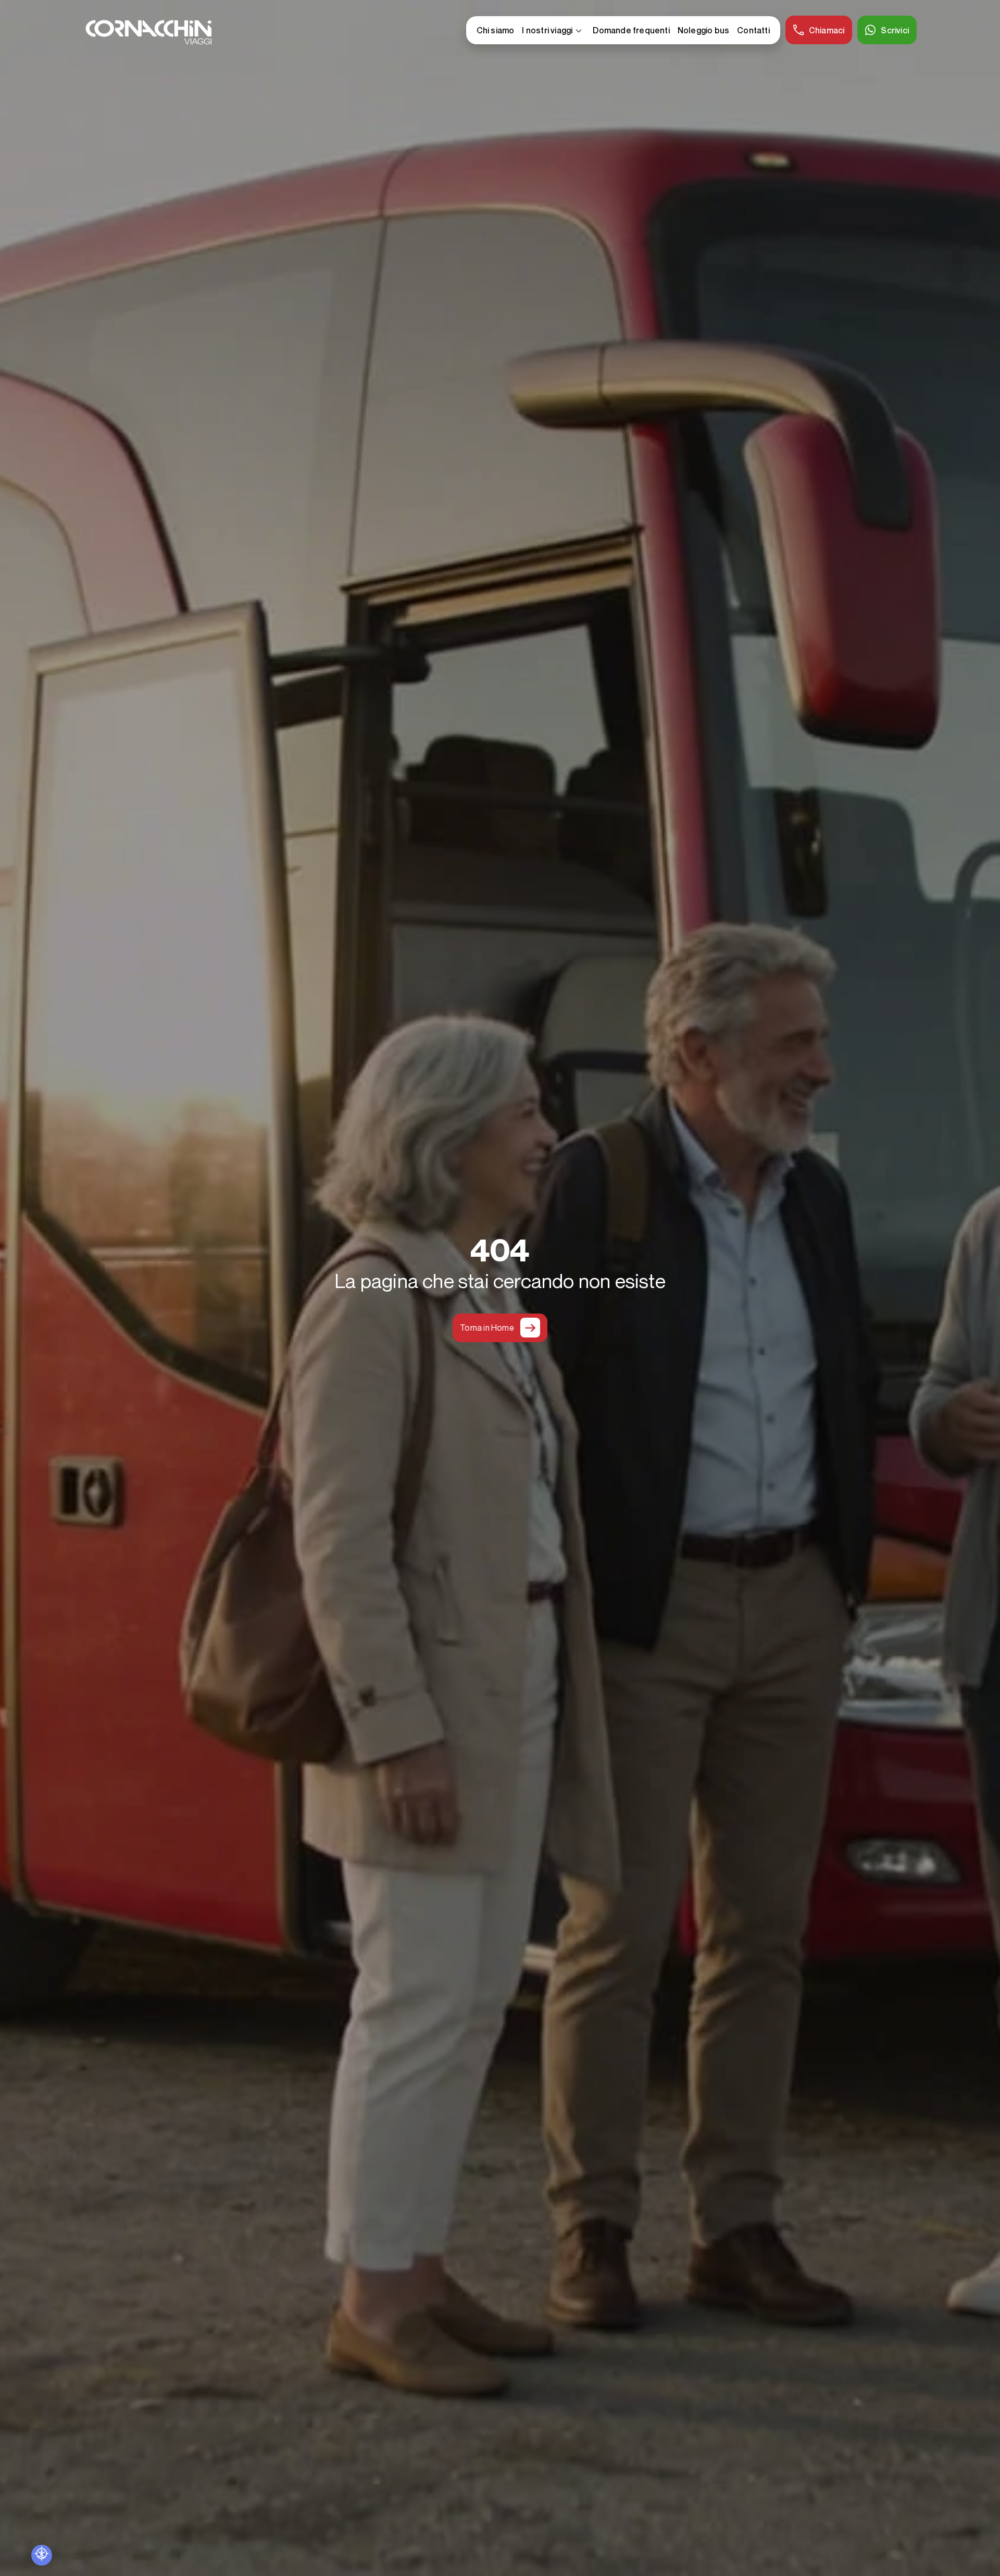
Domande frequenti (631, 30)
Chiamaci (827, 30)
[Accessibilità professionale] (42, 2555)
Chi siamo (496, 30)
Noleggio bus (703, 30)
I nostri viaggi (553, 31)
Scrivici (895, 30)
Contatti (753, 30)
